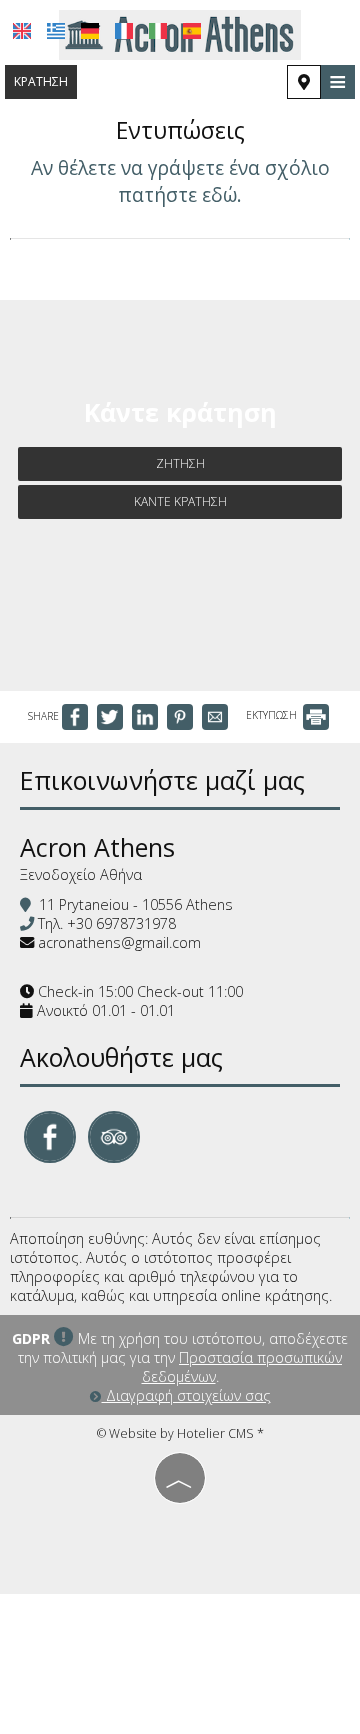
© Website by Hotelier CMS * (180, 1433)
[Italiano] (158, 31)
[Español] (192, 31)
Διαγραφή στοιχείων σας (186, 1395)
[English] (22, 31)
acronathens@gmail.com (119, 942)
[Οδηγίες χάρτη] (304, 82)
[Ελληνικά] (56, 31)
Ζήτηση (180, 463)
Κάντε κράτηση (180, 501)
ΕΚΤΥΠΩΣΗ (273, 715)
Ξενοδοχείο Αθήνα (81, 874)
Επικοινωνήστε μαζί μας (162, 780)
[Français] (124, 31)
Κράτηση (41, 81)
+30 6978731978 (121, 923)
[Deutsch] (90, 31)
